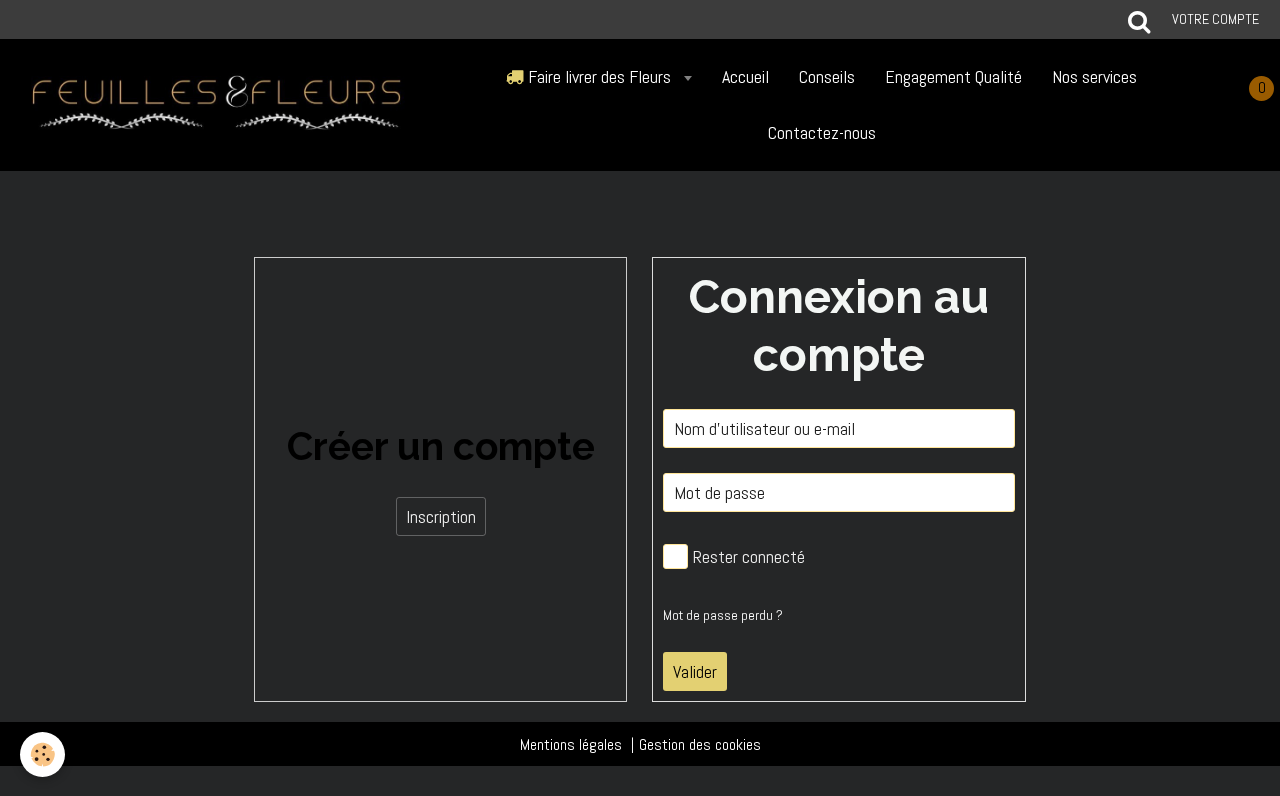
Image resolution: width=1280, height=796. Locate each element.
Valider (695, 671)
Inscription (441, 516)
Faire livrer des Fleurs (599, 76)
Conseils (827, 76)
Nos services (1094, 76)
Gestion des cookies (700, 744)
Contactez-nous (822, 132)
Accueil (745, 76)
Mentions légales (571, 744)
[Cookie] (42, 754)
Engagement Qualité (953, 76)
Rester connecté (749, 556)
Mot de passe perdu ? (723, 615)
